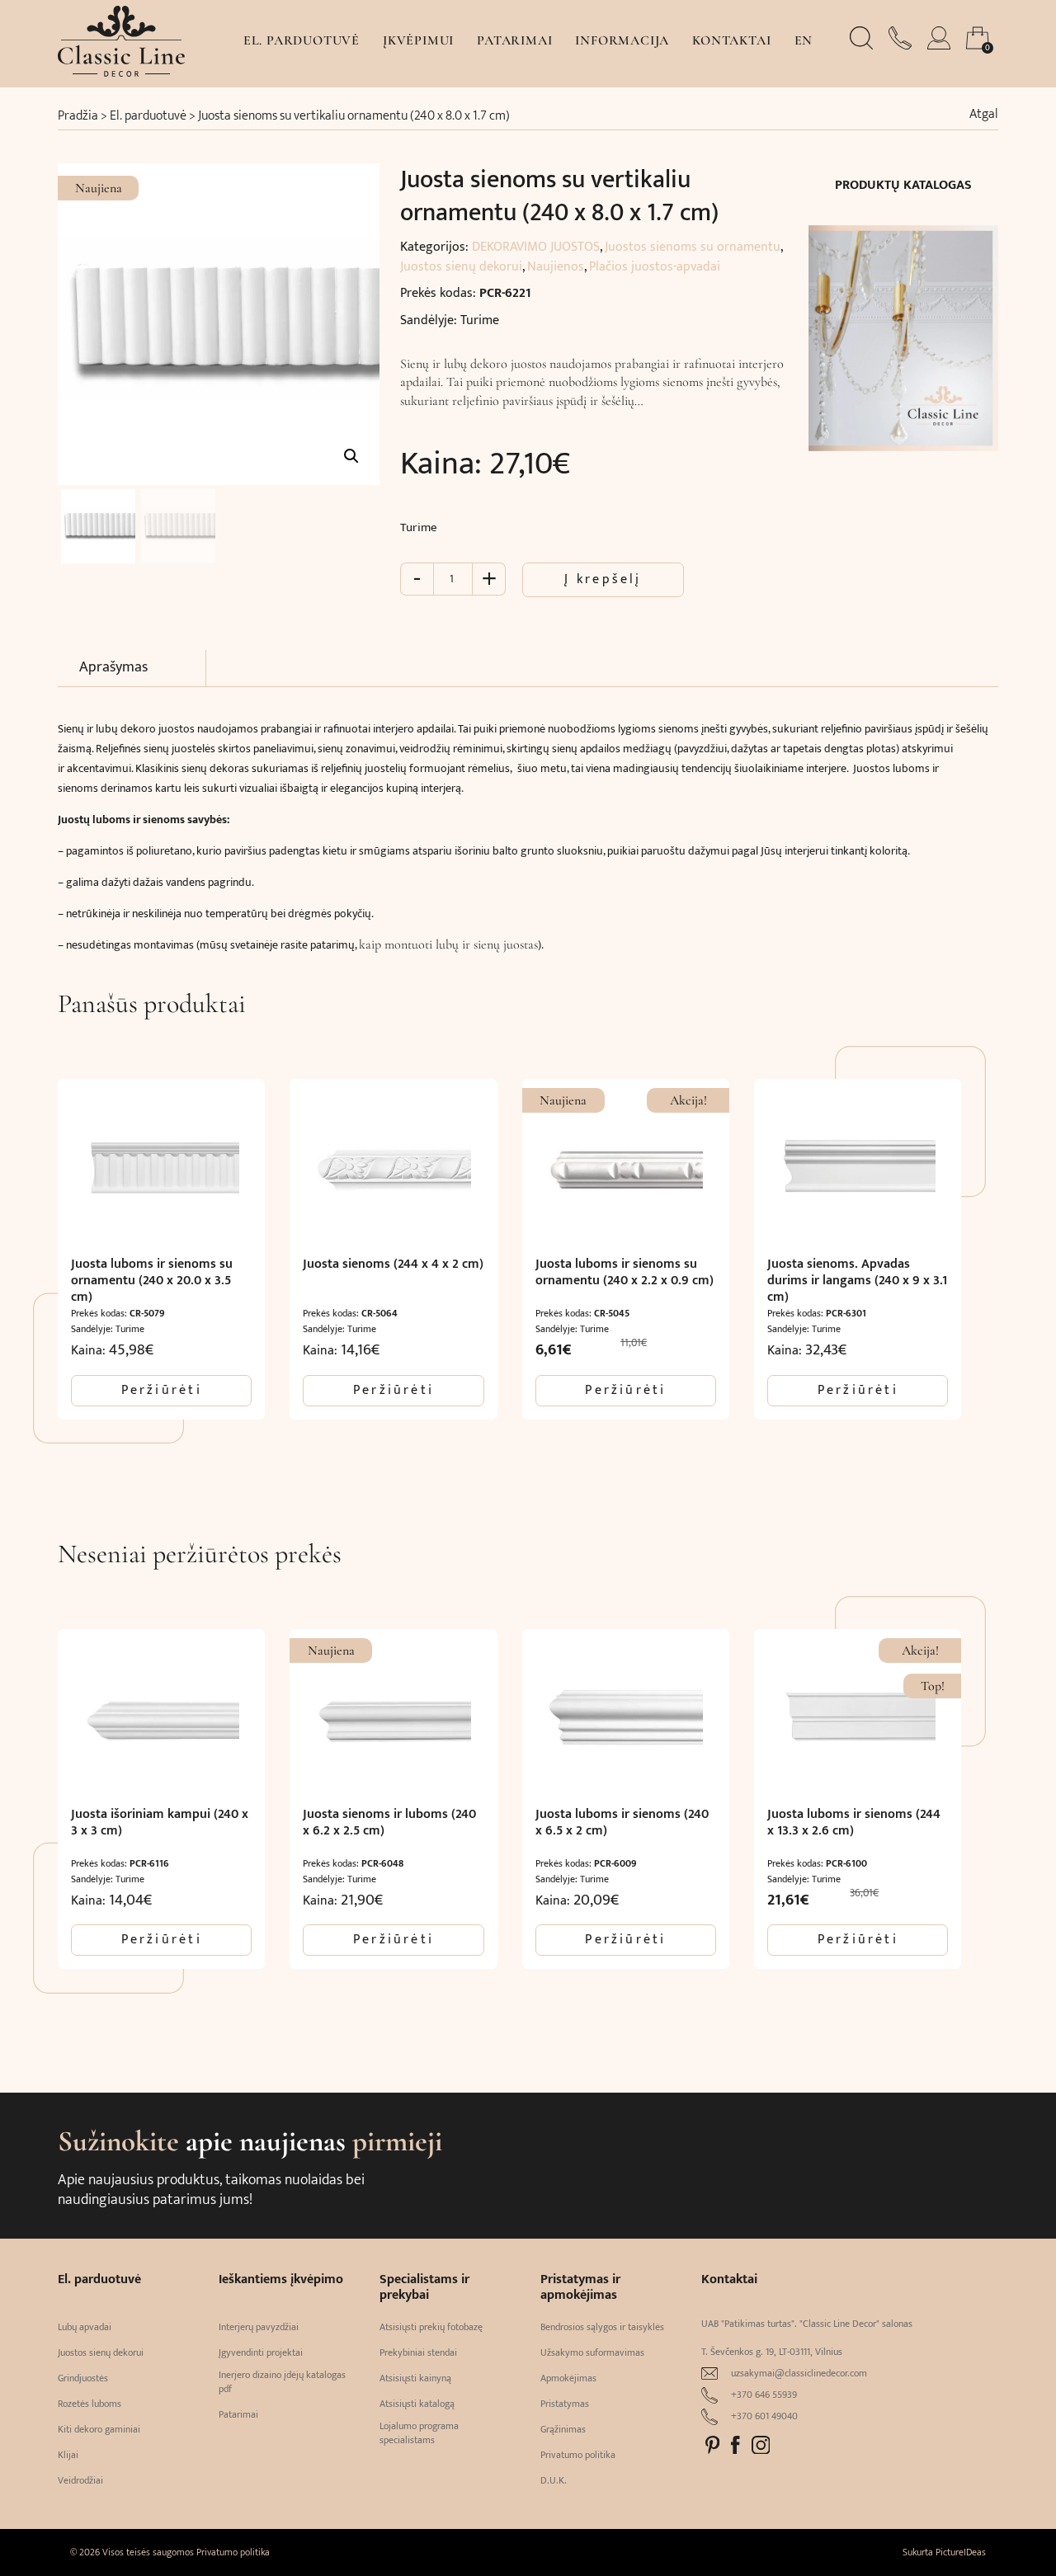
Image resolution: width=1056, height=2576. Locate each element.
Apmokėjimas (568, 2378)
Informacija (622, 40)
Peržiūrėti (162, 1390)
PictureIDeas (961, 2552)
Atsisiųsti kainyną (415, 2378)
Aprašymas (113, 667)
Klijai (68, 2455)
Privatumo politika (578, 2455)
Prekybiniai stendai (418, 2353)
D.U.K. (554, 2481)
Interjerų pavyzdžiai (259, 2327)
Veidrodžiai (80, 2481)
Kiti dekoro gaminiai (99, 2430)
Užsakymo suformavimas (592, 2353)
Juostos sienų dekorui (461, 267)
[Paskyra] (940, 45)
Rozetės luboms (90, 2404)
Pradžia (78, 116)
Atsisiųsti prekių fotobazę (431, 2327)
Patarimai (514, 40)
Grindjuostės (83, 2378)
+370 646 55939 (764, 2395)
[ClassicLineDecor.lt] (121, 73)
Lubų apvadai (85, 2327)
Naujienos (556, 267)
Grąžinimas (563, 2430)
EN (804, 40)
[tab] (143, 668)
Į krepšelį (603, 579)
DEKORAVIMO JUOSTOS (536, 247)
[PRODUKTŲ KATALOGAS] (903, 328)
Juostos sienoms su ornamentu (693, 247)
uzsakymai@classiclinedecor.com (799, 2373)
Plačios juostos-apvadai (655, 267)
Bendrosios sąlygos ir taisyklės (602, 2327)
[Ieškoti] (863, 45)
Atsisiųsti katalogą (417, 2404)
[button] (351, 456)
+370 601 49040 (764, 2416)
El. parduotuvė (302, 40)
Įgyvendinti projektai (261, 2353)
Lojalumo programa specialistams (419, 2433)
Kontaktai (731, 40)
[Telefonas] (902, 45)
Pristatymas (565, 2404)
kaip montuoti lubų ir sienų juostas (448, 944)
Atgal (984, 115)
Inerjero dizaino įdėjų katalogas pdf (282, 2382)
